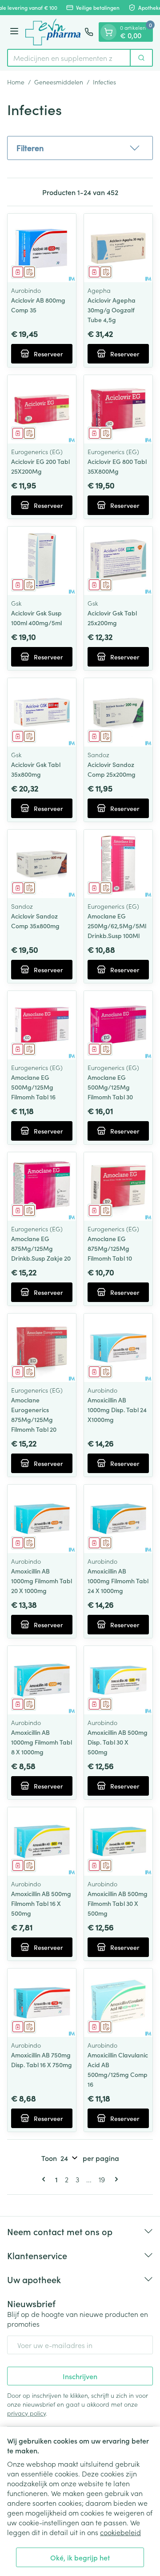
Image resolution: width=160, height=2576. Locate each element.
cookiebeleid (120, 2532)
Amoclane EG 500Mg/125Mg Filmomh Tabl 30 (110, 1087)
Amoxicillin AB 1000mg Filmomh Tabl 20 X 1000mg (42, 1581)
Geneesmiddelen (59, 82)
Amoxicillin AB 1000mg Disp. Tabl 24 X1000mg (117, 1410)
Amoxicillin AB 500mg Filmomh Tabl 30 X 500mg (118, 1903)
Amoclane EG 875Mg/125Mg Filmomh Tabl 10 (110, 1248)
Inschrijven (80, 2376)
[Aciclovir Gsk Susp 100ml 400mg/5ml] (42, 561)
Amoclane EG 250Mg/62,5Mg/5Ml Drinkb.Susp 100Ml (117, 926)
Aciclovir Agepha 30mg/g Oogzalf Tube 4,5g (112, 310)
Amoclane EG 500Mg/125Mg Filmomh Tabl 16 (33, 1087)
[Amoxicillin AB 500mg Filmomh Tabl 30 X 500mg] (118, 1841)
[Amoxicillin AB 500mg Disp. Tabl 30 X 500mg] (118, 1680)
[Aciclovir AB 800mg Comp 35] (42, 248)
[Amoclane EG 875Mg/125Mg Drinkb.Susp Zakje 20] (42, 1186)
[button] (80, 148)
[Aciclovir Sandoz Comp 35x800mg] (42, 864)
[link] (45, 2179)
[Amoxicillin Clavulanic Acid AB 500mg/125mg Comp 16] (118, 2003)
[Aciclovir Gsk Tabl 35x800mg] (42, 712)
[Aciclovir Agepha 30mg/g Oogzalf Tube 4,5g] (118, 248)
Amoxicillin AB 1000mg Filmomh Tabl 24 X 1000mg (118, 1581)
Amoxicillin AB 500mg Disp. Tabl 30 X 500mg (118, 1742)
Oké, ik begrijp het (80, 2557)
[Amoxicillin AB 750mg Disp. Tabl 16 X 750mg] (42, 2003)
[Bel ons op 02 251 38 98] (89, 32)
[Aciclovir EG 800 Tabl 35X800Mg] (118, 409)
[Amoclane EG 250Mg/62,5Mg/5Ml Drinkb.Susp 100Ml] (118, 864)
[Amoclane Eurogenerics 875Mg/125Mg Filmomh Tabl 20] (42, 1348)
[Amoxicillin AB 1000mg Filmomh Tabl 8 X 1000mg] (42, 1680)
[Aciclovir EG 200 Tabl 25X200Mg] (42, 409)
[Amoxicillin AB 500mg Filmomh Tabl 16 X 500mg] (42, 1841)
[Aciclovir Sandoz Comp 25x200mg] (118, 712)
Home (16, 82)
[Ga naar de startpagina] (53, 32)
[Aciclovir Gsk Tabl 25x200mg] (118, 561)
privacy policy (26, 2413)
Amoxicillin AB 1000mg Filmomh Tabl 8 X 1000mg (42, 1742)
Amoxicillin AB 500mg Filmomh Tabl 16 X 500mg (41, 1903)
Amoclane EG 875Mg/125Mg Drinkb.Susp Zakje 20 (41, 1248)
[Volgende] (115, 2179)
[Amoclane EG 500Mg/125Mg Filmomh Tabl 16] (42, 1025)
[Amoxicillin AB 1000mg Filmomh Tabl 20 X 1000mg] (42, 1519)
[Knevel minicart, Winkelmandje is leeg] (108, 32)
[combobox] (69, 58)
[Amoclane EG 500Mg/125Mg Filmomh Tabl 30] (118, 1025)
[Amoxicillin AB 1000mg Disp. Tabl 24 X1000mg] (118, 1348)
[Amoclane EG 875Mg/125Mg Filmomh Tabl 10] (118, 1186)
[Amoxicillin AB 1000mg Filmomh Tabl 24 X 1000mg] (118, 1519)
